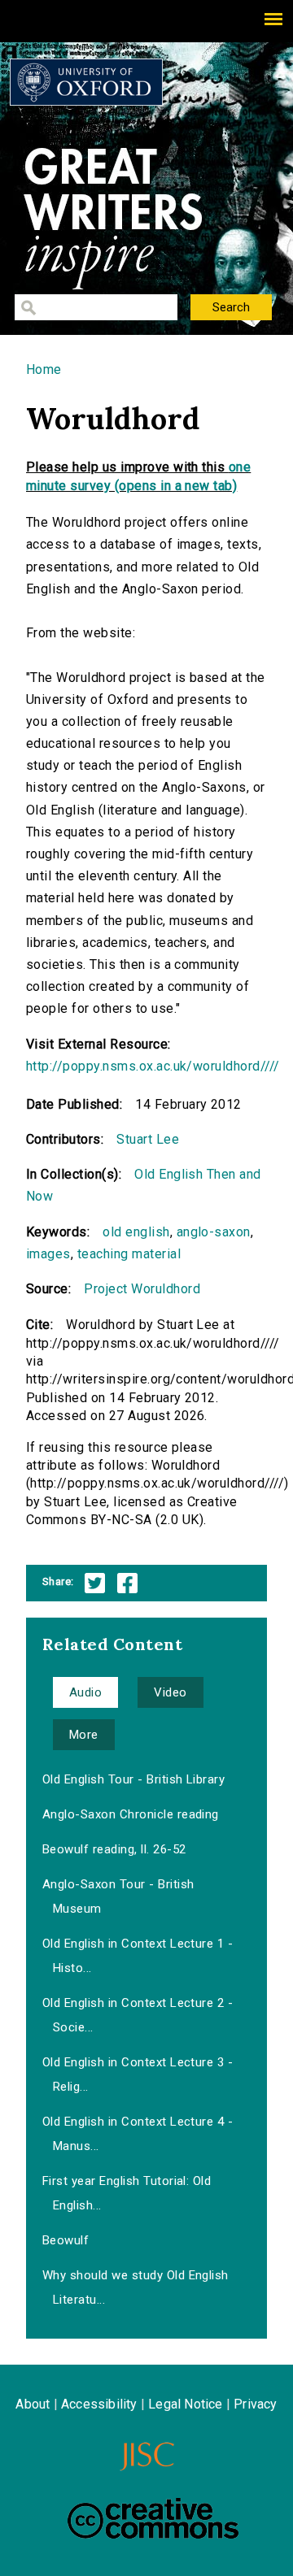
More (84, 1735)
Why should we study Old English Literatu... (136, 2287)
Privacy (255, 2404)
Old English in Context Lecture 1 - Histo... (138, 1956)
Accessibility (99, 2404)
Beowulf (66, 2240)
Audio (85, 1692)
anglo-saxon (214, 1232)
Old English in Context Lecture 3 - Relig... (138, 2074)
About (33, 2404)
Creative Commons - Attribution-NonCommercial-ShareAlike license (153, 2518)
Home (44, 369)
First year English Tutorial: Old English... (127, 2193)
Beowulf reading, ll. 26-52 (114, 1849)
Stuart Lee (148, 1139)
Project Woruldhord (142, 1289)
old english (136, 1232)
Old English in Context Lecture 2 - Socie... (138, 2015)
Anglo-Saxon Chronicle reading (131, 1814)
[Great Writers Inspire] (86, 82)
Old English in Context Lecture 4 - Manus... (138, 2134)
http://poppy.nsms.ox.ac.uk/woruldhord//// (153, 1066)
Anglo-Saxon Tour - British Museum (118, 1896)
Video (170, 1692)
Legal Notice (185, 2404)
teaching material (129, 1254)
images (48, 1254)
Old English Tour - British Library (133, 1779)
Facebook (127, 1583)
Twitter (95, 1583)
